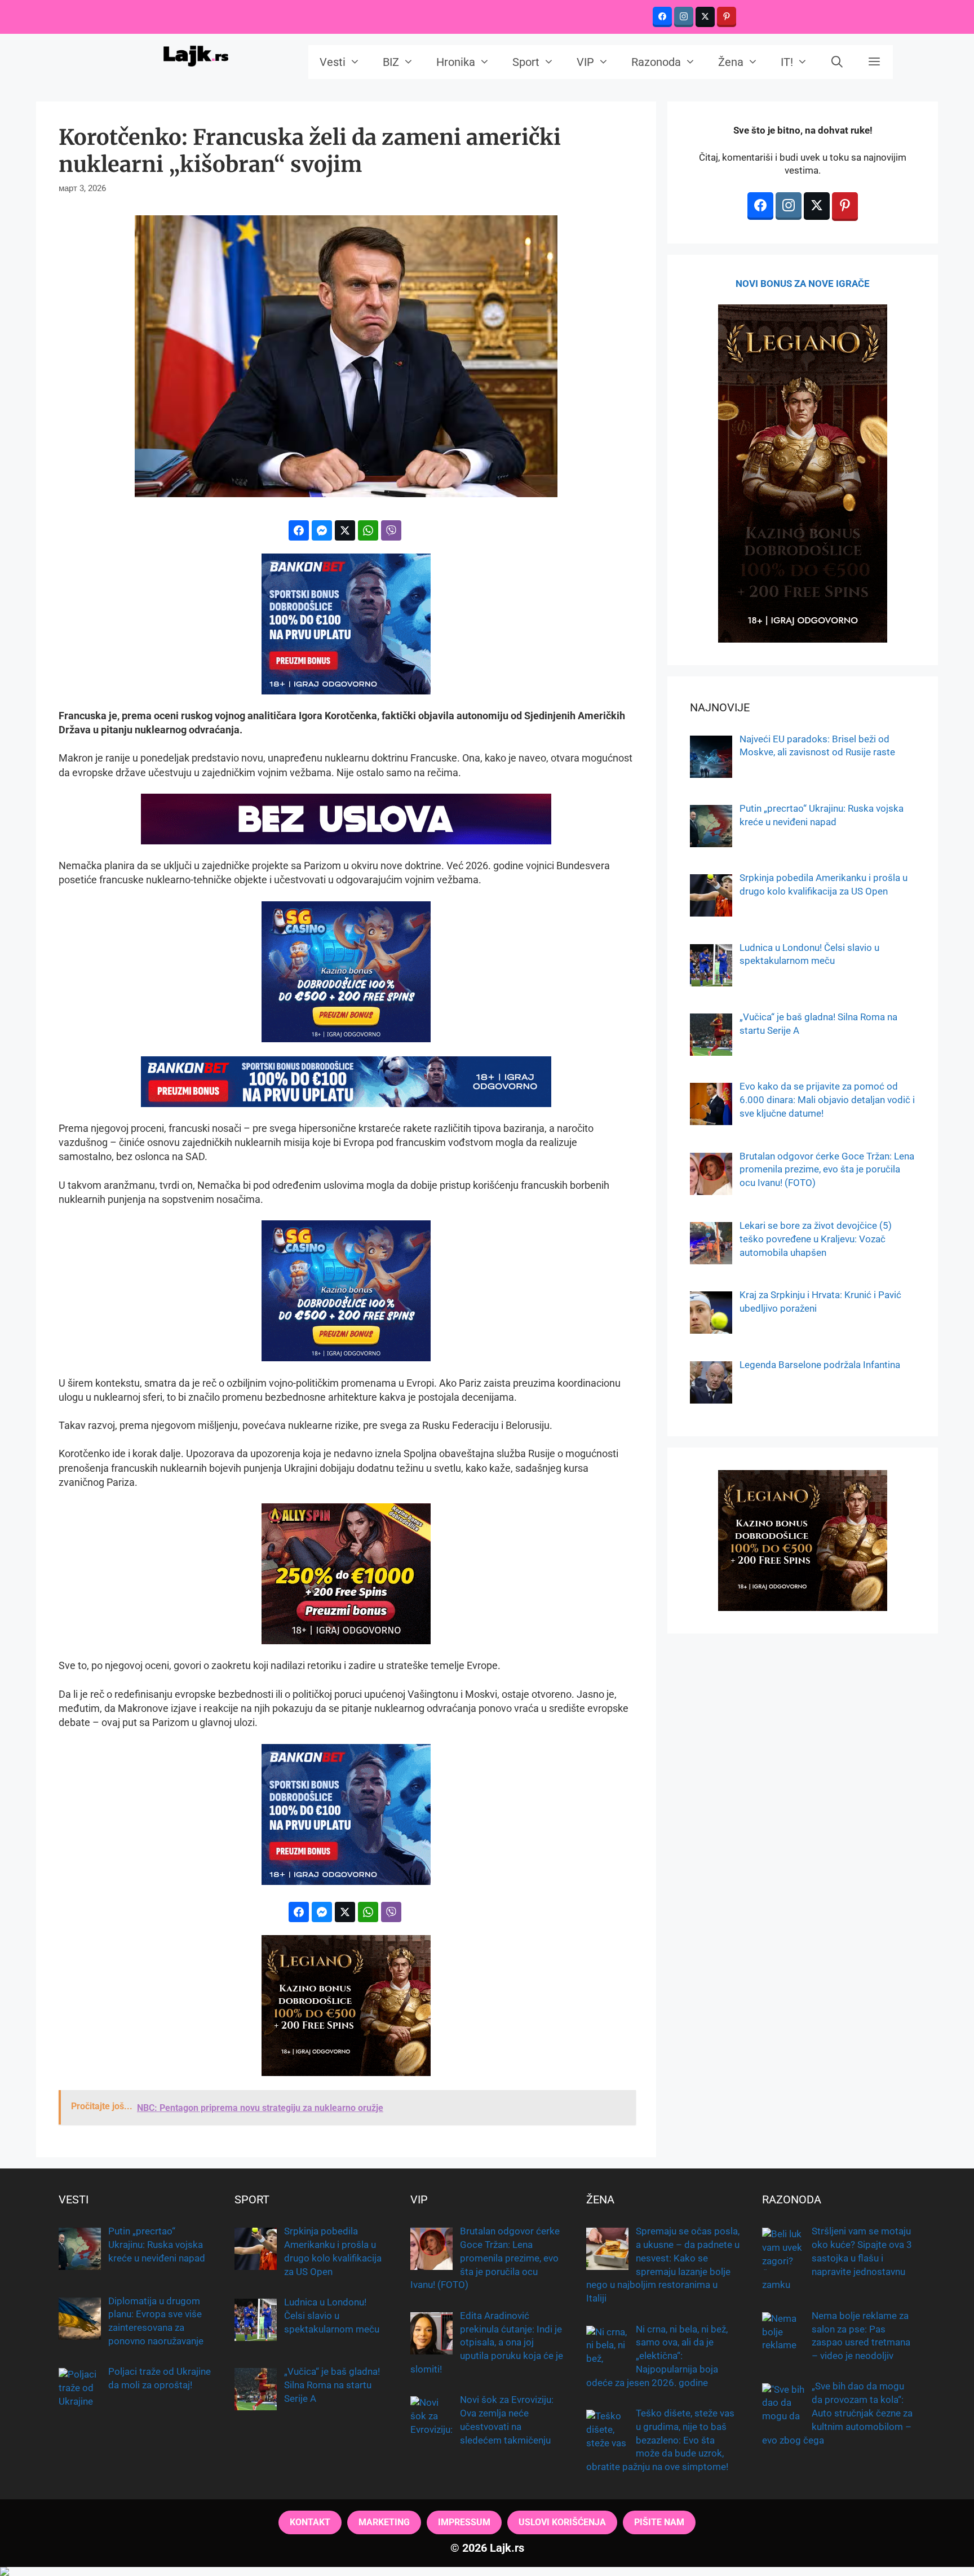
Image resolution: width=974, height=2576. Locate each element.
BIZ (391, 62)
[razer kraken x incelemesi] (487, 2571)
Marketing (384, 2522)
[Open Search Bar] (838, 62)
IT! (787, 62)
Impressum (464, 2522)
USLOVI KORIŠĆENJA (562, 2522)
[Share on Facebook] (299, 530)
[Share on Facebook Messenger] (322, 530)
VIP (585, 62)
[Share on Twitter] (345, 530)
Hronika (456, 62)
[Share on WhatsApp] (368, 530)
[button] (874, 62)
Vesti (333, 62)
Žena (731, 62)
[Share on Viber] (391, 530)
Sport (526, 62)
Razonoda (656, 62)
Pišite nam (659, 2522)
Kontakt (310, 2522)
